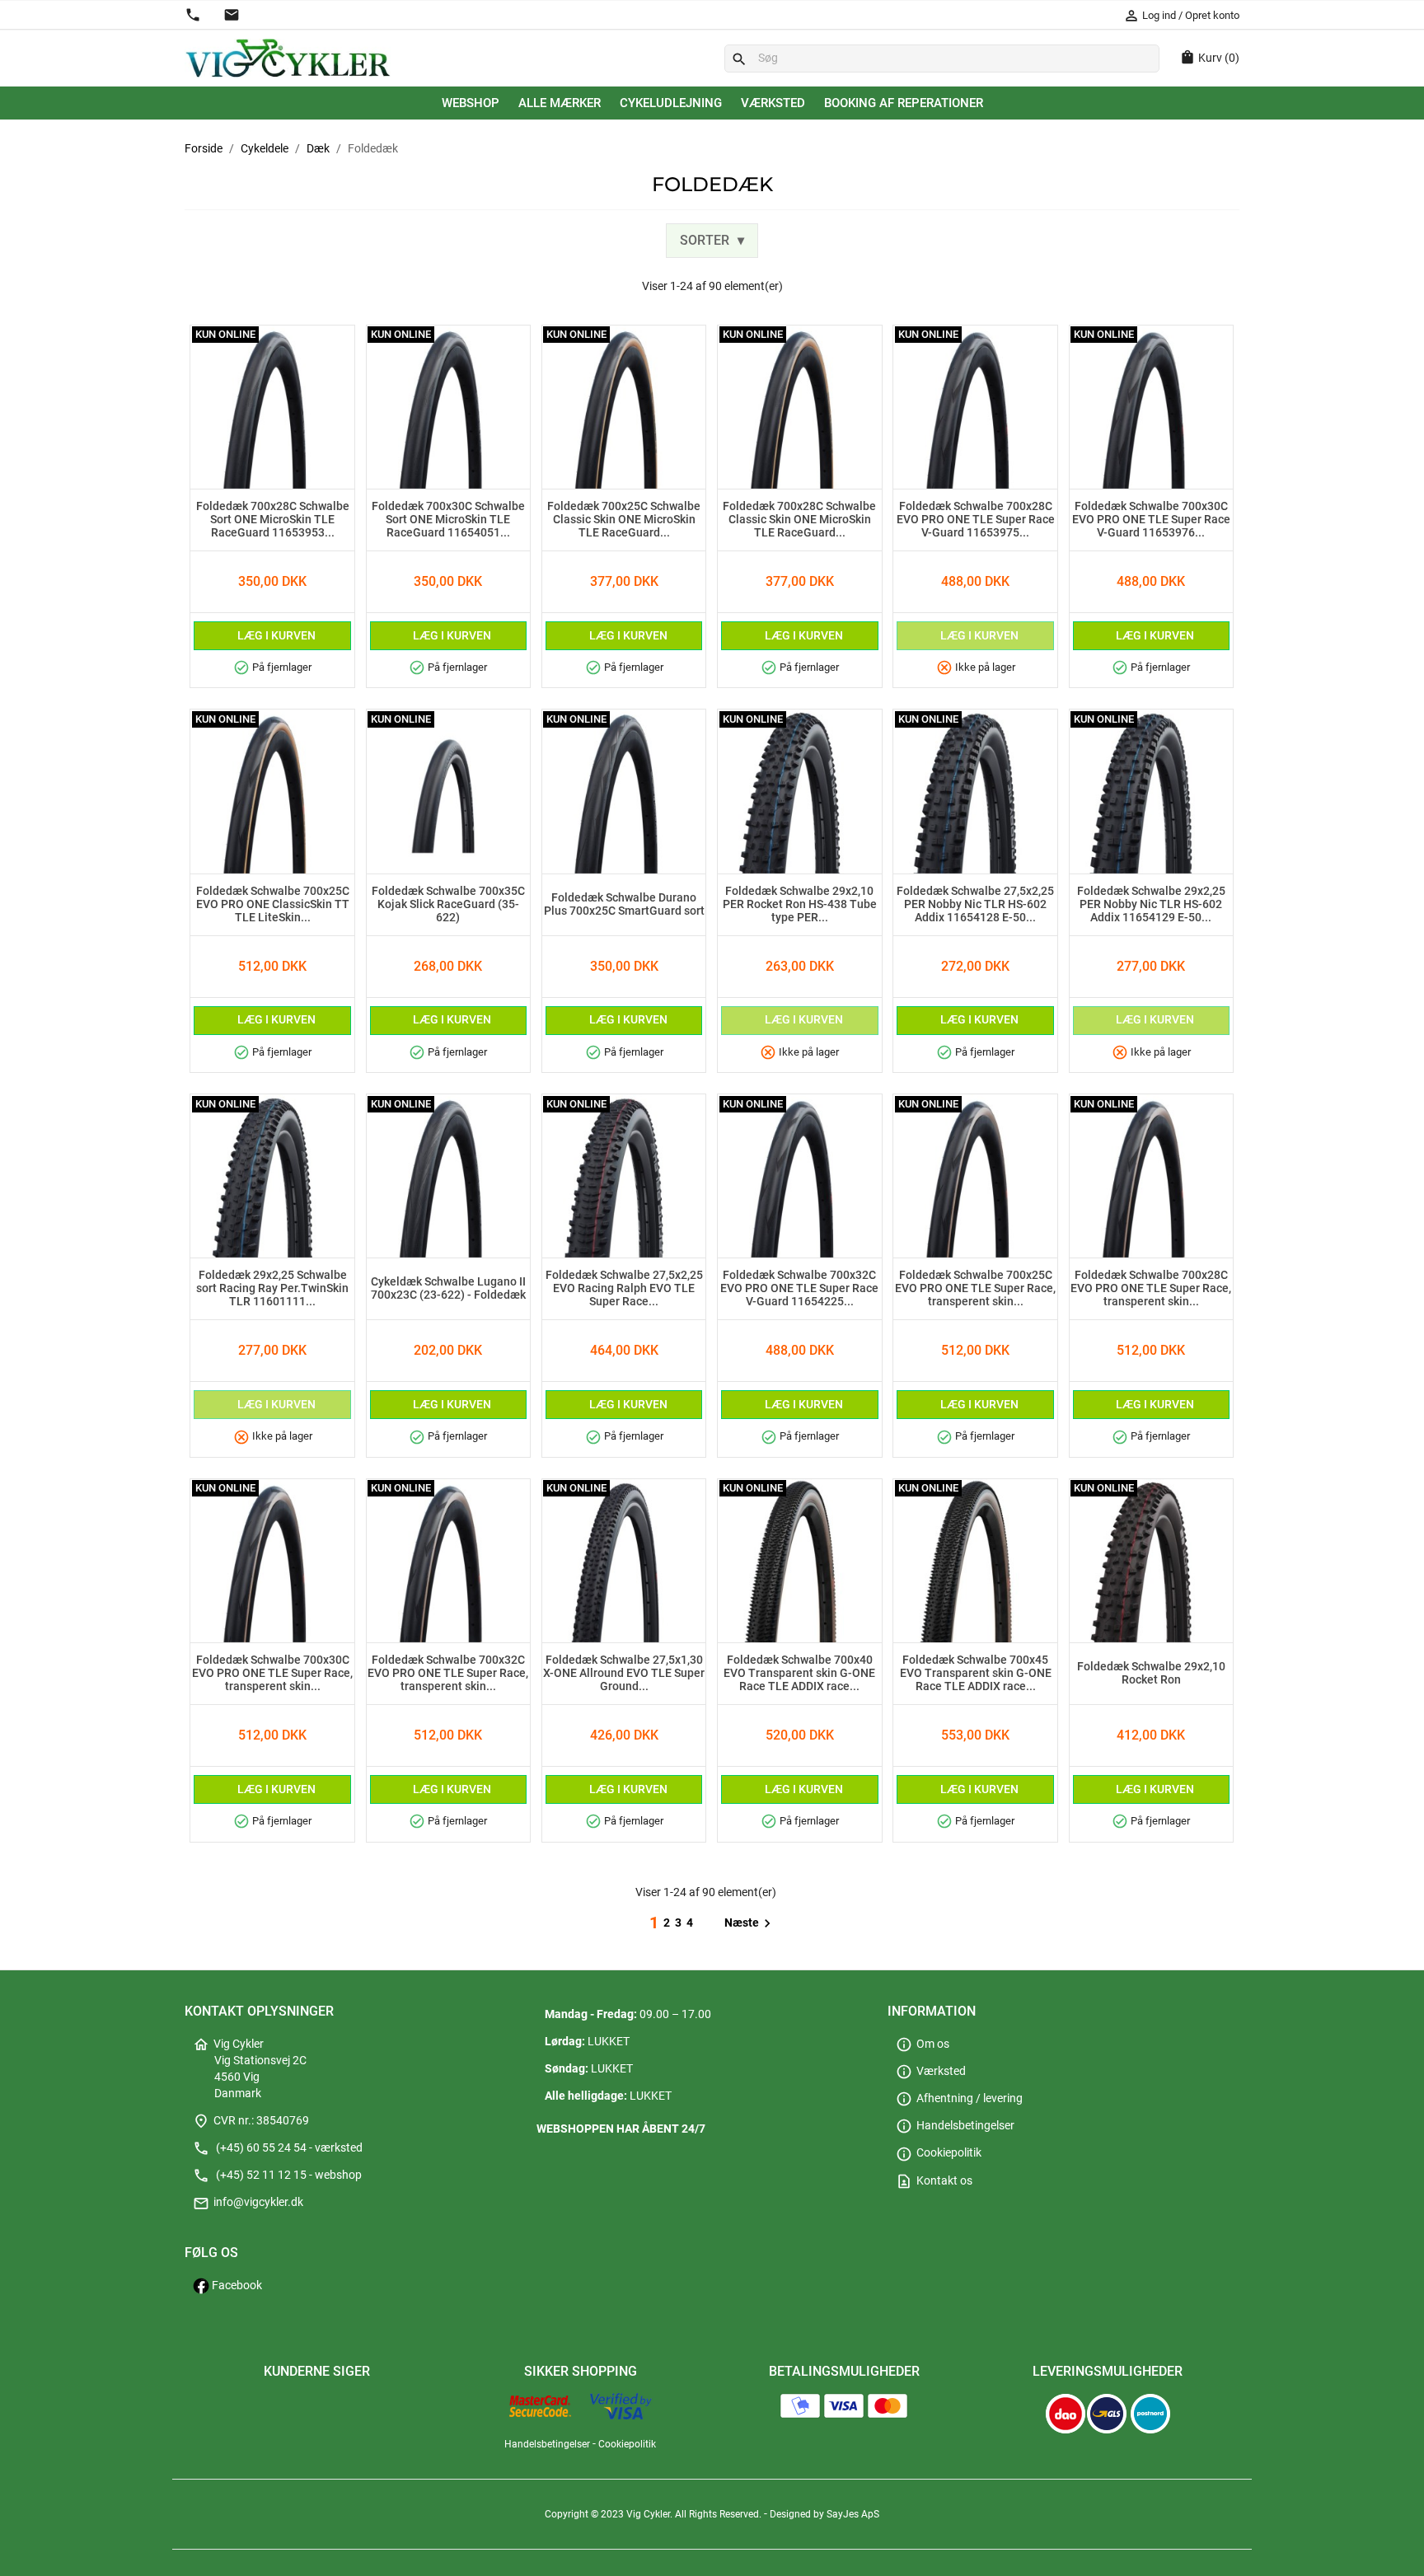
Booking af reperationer (904, 103)
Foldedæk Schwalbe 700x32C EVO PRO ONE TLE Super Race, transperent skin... (448, 1674)
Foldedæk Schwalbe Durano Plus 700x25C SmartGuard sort (624, 905)
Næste (750, 1923)
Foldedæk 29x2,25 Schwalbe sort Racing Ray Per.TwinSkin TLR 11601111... (272, 1289)
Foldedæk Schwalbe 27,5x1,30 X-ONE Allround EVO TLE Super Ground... (624, 1674)
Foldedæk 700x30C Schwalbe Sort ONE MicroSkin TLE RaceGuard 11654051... (448, 520)
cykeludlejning (671, 103)
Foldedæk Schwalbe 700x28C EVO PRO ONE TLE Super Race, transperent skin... (1151, 1289)
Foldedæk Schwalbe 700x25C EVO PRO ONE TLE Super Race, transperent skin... (975, 1289)
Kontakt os (934, 2181)
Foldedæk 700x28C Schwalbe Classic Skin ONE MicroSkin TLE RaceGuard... (799, 520)
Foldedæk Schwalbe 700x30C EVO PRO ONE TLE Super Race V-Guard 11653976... (1151, 520)
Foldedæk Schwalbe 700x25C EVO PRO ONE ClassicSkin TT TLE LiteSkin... (273, 905)
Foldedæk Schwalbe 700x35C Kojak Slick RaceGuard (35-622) (448, 905)
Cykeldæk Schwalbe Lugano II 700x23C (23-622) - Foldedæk (448, 1289)
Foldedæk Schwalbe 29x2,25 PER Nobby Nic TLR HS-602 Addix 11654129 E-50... (1151, 905)
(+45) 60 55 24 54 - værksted (278, 2148)
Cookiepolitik (939, 2153)
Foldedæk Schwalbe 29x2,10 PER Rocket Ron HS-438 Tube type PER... (800, 905)
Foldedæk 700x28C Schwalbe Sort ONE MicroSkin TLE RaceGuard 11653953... (273, 520)
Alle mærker (560, 103)
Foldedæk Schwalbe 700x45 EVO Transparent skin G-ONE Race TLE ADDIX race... (976, 1674)
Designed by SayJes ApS (824, 2514)
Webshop (471, 103)
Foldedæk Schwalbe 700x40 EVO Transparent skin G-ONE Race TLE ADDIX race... (799, 1674)
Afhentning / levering (959, 2098)
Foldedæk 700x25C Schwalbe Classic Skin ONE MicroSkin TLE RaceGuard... (624, 520)
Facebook (236, 2286)
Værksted (773, 103)
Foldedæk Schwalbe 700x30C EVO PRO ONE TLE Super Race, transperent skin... (272, 1674)
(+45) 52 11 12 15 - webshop (277, 2175)
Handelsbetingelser (955, 2126)
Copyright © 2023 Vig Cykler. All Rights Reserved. (654, 2514)
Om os (923, 2044)
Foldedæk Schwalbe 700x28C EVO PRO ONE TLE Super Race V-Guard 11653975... (976, 520)
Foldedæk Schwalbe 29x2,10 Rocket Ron (1151, 1674)
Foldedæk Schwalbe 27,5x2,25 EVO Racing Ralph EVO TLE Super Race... (624, 1289)
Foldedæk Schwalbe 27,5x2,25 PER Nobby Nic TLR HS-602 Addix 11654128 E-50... (975, 905)
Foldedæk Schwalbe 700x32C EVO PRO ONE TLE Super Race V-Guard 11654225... (799, 1289)
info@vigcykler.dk (248, 2202)
